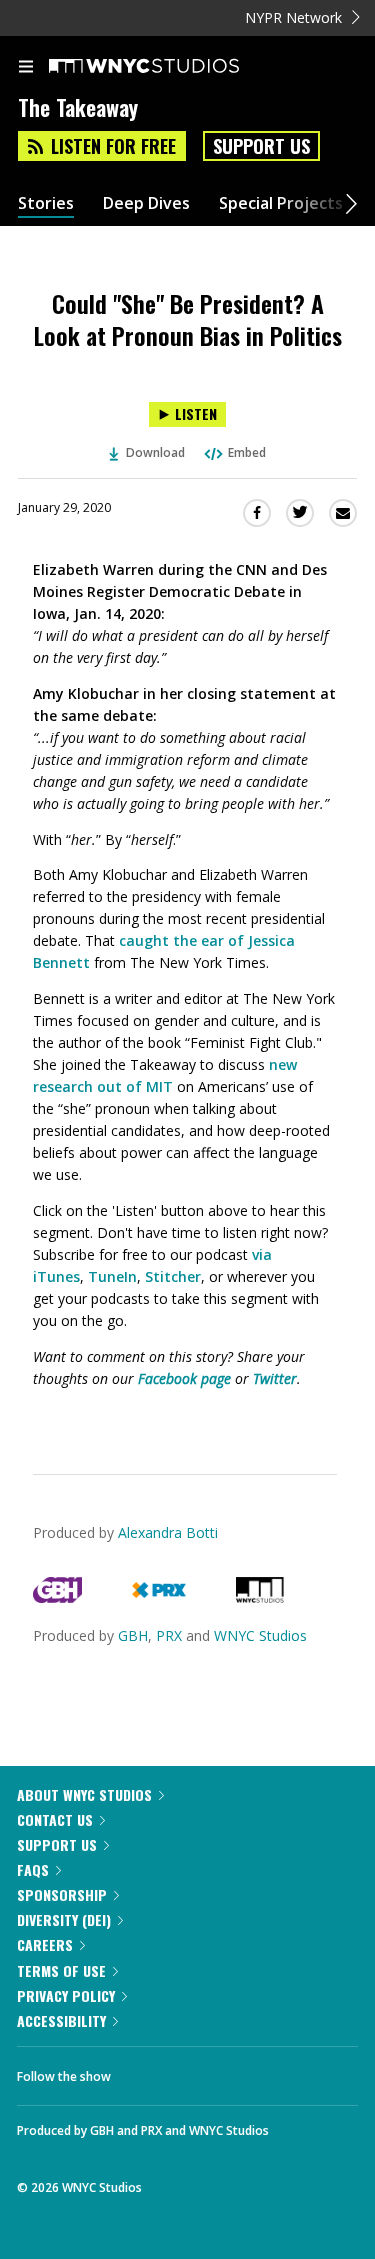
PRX (169, 1635)
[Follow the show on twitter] (201, 2071)
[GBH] (57, 1597)
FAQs (33, 1869)
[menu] (26, 68)
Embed (247, 452)
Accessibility (61, 2020)
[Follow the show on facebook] (146, 2071)
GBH (133, 1635)
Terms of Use (61, 1970)
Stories (46, 203)
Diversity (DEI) (64, 1919)
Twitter (275, 1378)
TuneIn (112, 1276)
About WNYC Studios (84, 1794)
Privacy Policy (66, 1995)
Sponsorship (62, 1894)
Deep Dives (146, 203)
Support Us (261, 146)
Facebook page (184, 1378)
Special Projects (281, 203)
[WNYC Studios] (260, 1597)
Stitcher (173, 1276)
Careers (45, 1944)
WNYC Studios (260, 1635)
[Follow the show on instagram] (255, 2071)
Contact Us (55, 1819)
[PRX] (158, 1597)
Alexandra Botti (168, 1532)
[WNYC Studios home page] (169, 67)
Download (155, 452)
